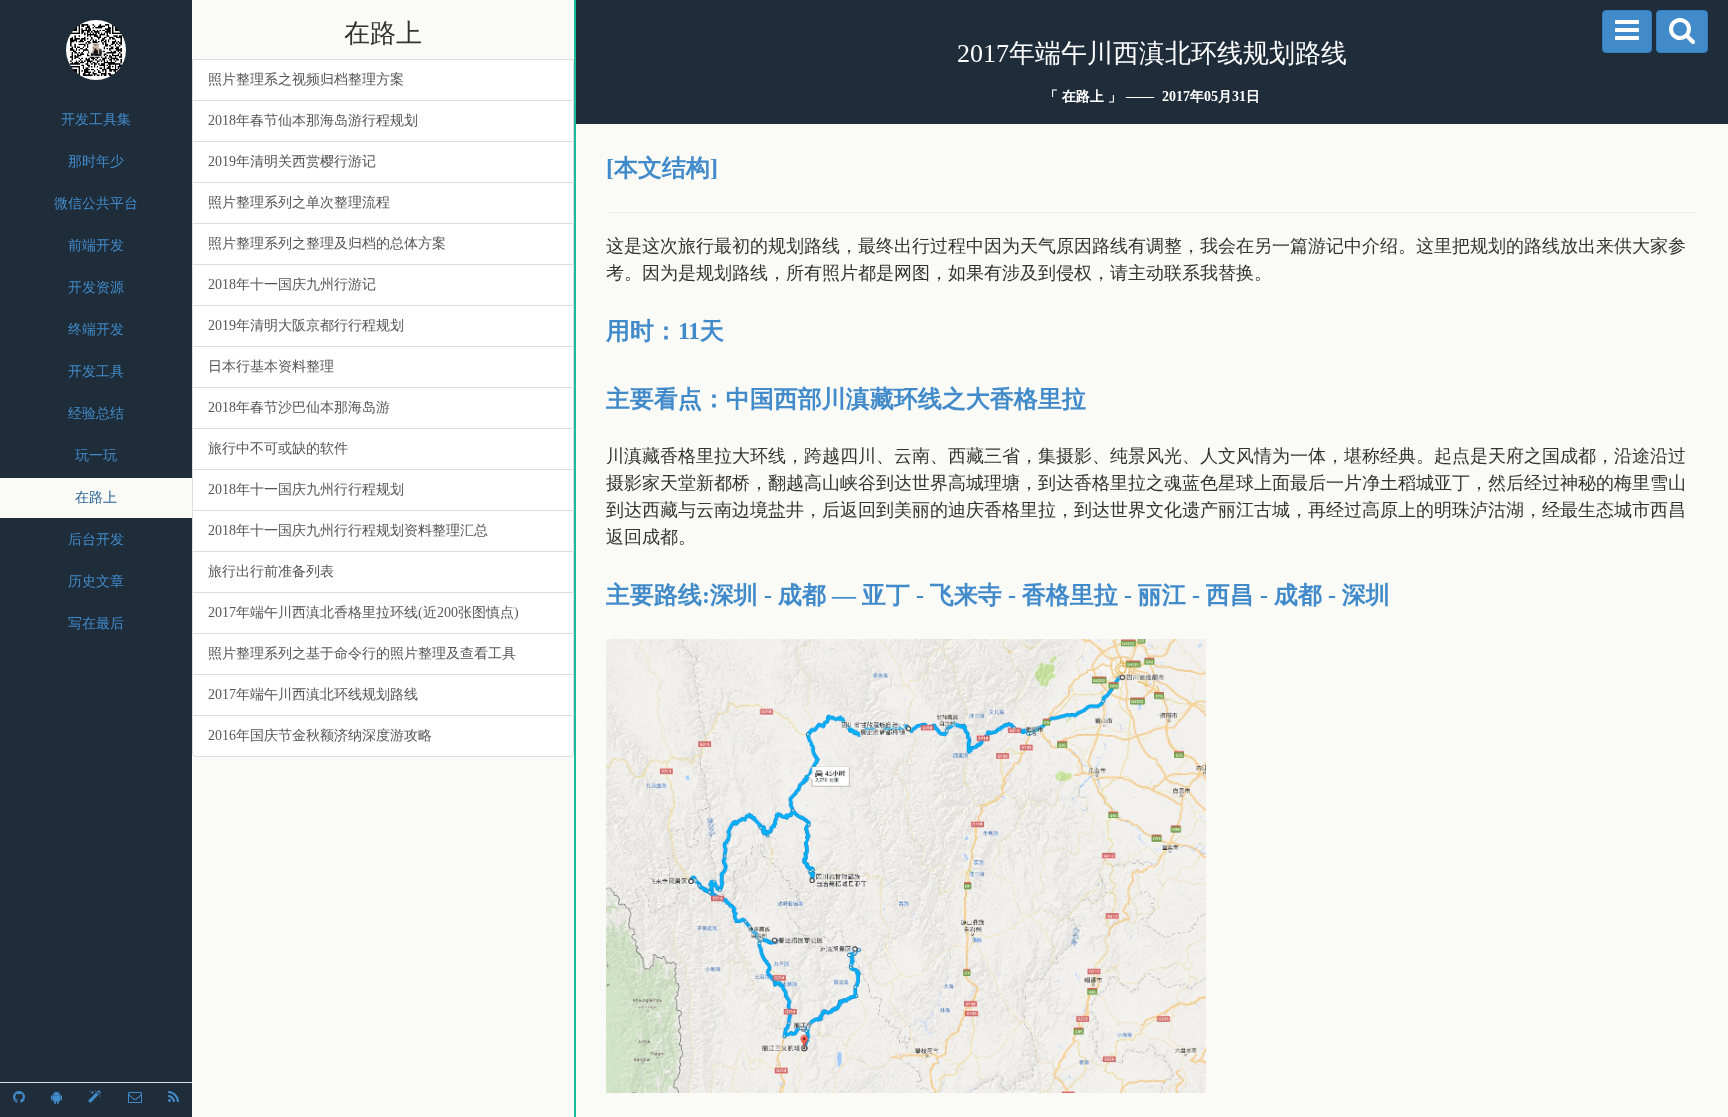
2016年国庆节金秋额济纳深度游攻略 (320, 735)
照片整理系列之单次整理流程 (299, 202)
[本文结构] (662, 168)
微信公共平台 (96, 203)
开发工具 (96, 371)
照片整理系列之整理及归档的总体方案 (327, 243)
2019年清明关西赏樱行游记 (292, 161)
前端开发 (96, 245)
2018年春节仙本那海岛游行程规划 (313, 120)
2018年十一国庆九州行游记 (292, 284)
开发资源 (96, 287)
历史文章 (96, 581)
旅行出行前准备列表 (271, 571)
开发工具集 (96, 119)
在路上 (96, 497)
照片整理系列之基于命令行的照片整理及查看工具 (362, 653)
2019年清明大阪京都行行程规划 (306, 325)
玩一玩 (96, 455)
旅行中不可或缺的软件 (278, 448)
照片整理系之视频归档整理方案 (306, 79)
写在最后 (96, 623)
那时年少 (96, 161)
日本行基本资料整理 (271, 366)
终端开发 (96, 329)
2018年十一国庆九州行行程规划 (306, 489)
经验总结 (96, 413)
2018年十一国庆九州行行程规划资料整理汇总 (348, 530)
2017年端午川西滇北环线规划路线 (313, 694)
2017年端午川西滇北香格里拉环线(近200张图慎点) (363, 612)
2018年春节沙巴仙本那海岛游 (299, 407)
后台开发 (96, 539)
